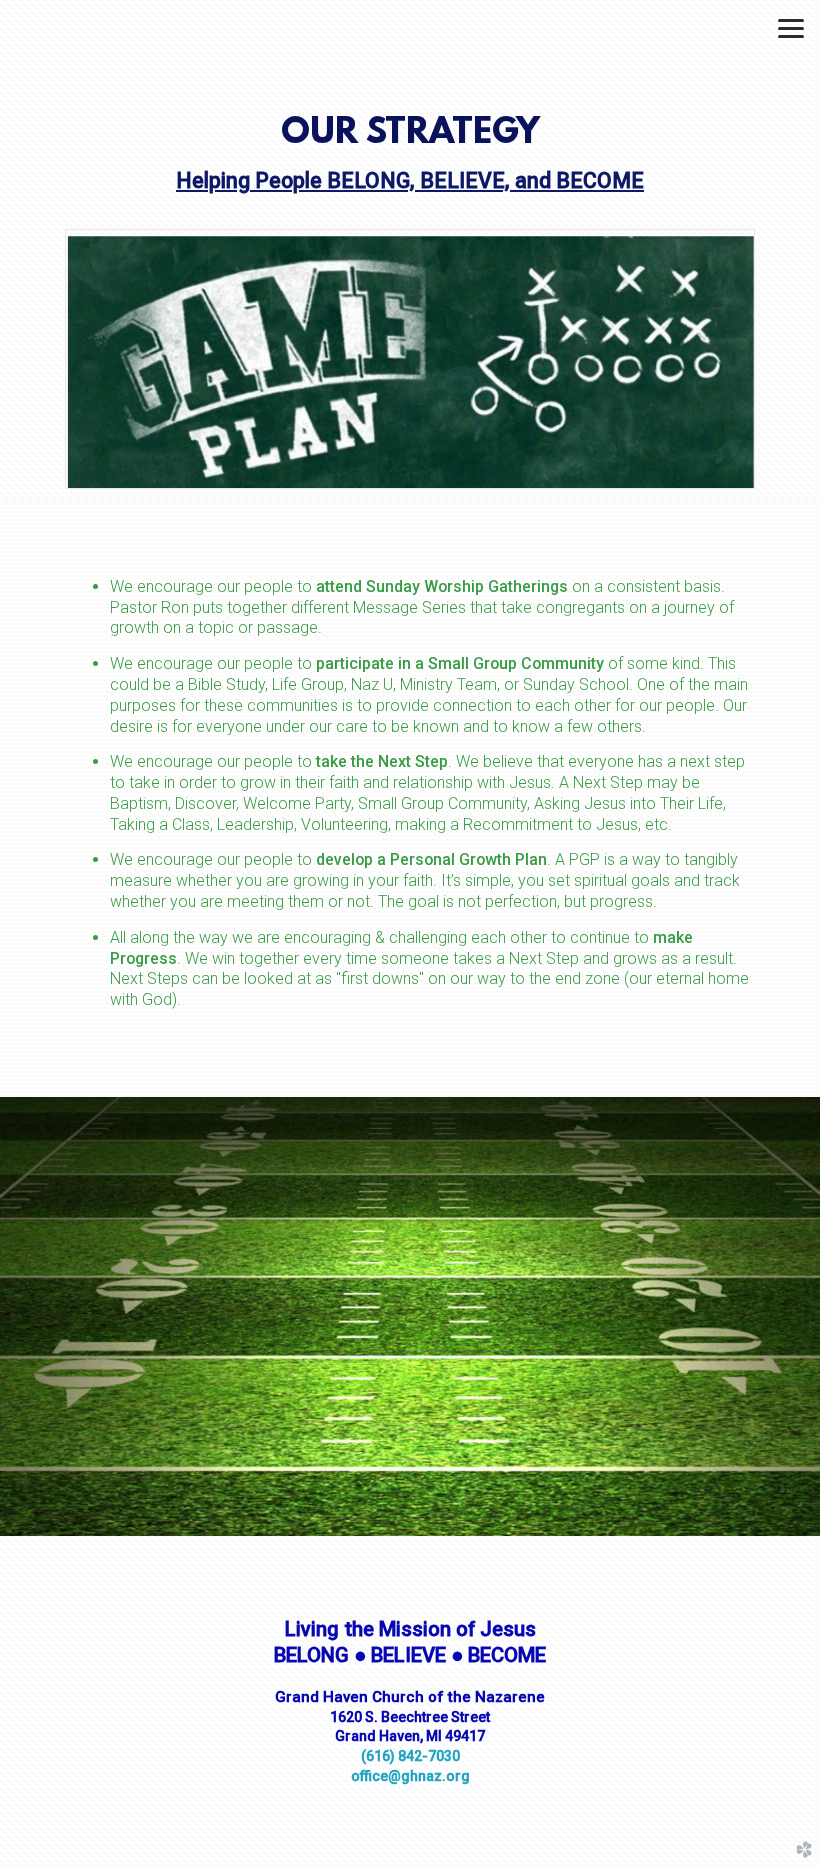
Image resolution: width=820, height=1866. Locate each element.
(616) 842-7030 (410, 1756)
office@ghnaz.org (410, 1776)
